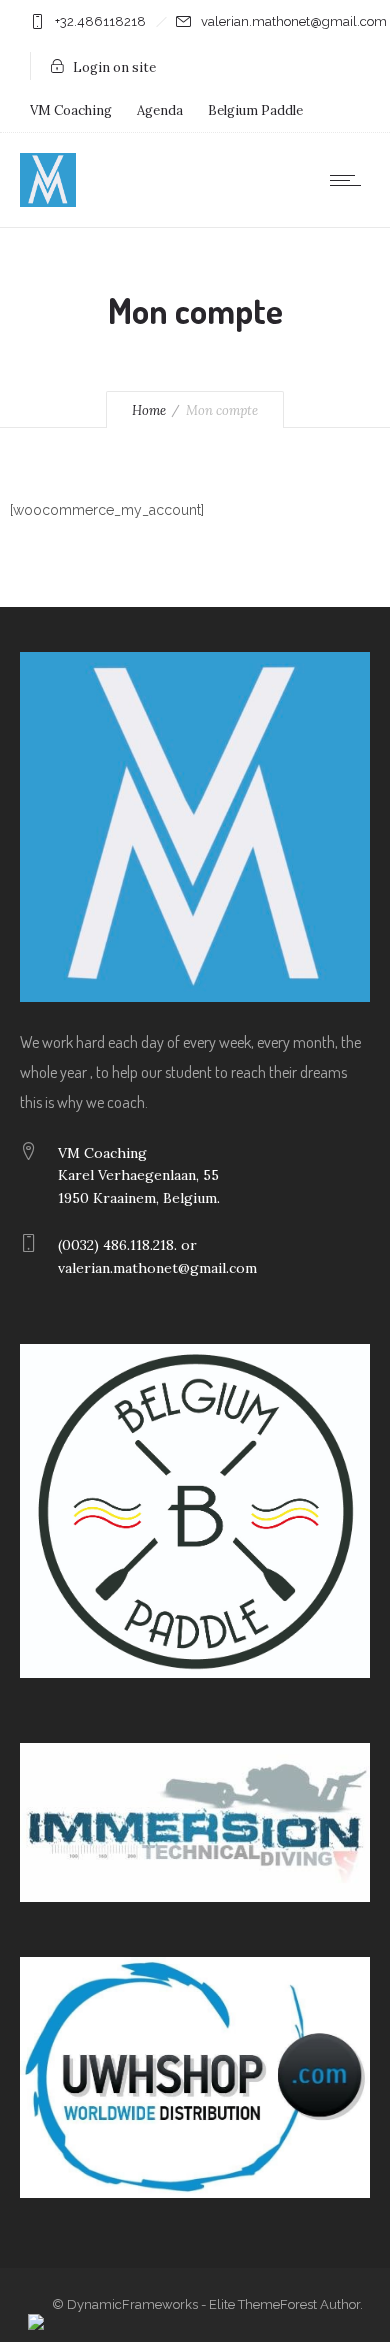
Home (149, 410)
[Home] (48, 202)
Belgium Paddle (255, 110)
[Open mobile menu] (350, 180)
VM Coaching (71, 110)
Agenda (160, 110)
